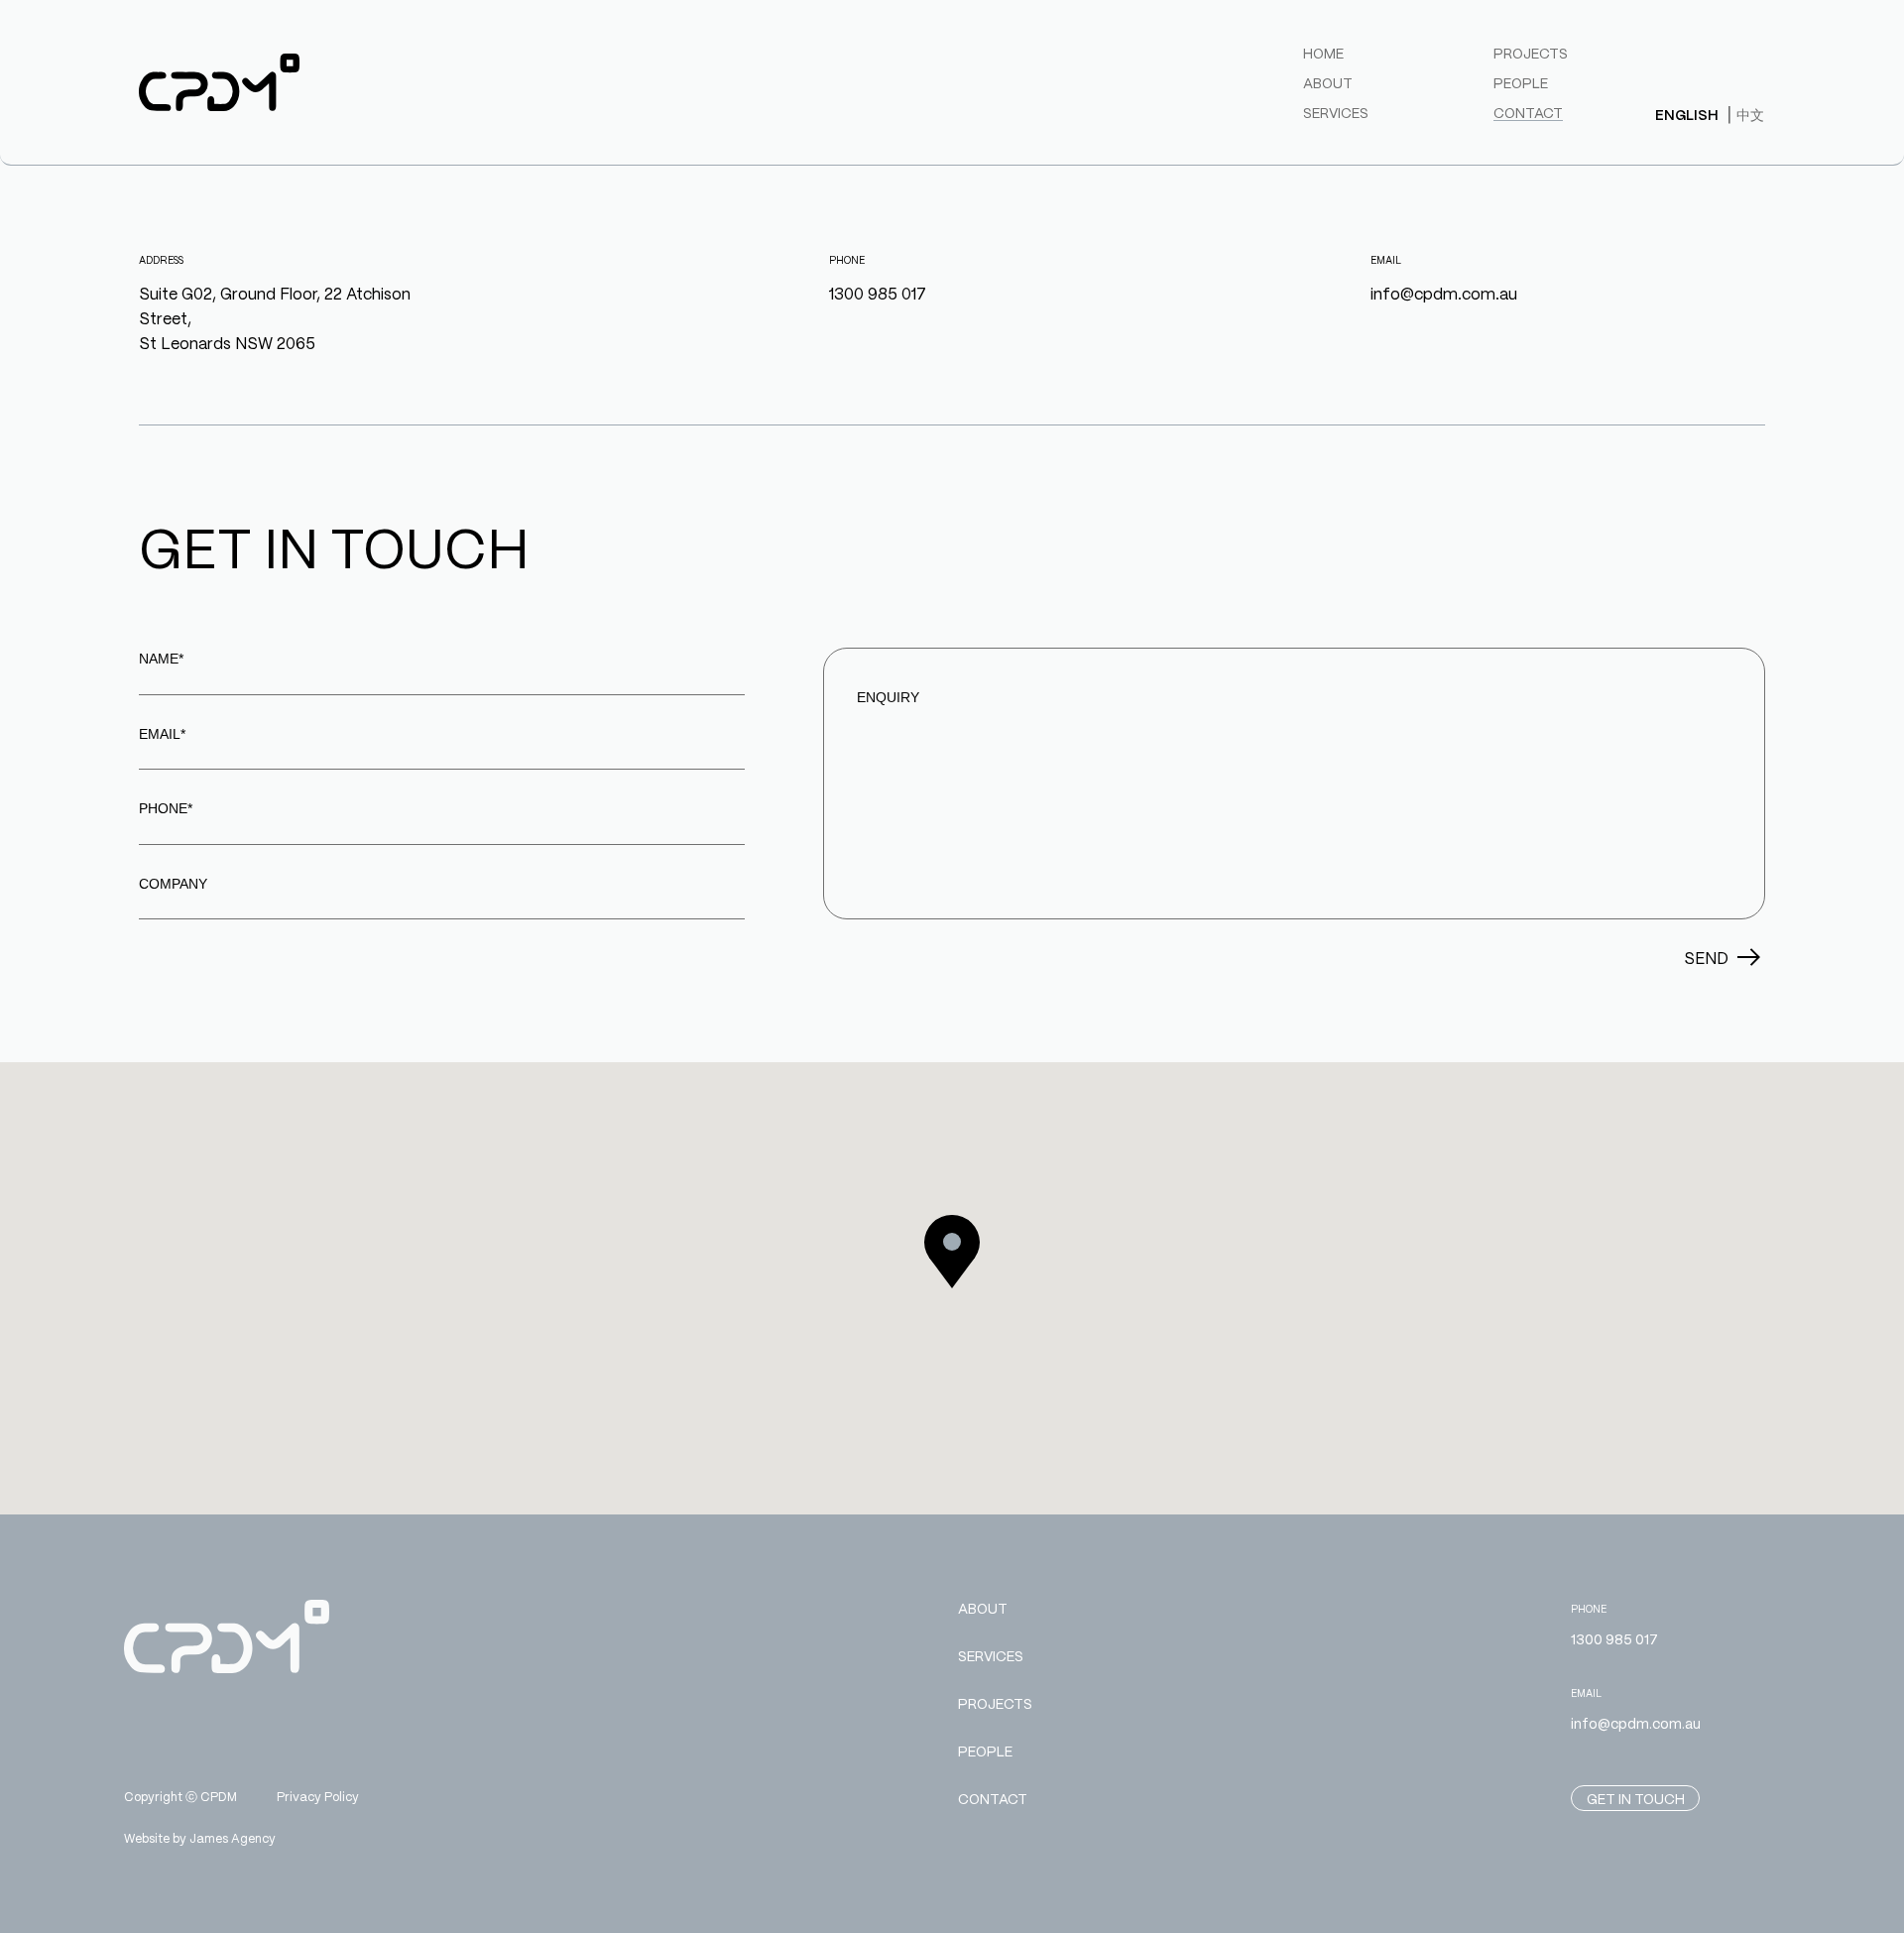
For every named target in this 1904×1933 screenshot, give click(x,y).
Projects (1531, 53)
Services (1336, 112)
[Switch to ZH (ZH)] (1750, 114)
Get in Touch (1636, 1798)
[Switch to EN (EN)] (1687, 115)
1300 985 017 (878, 293)
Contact (1528, 112)
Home (1323, 53)
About (1328, 82)
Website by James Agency (200, 1838)
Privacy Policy (318, 1797)
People (1521, 82)
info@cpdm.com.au (1444, 293)
